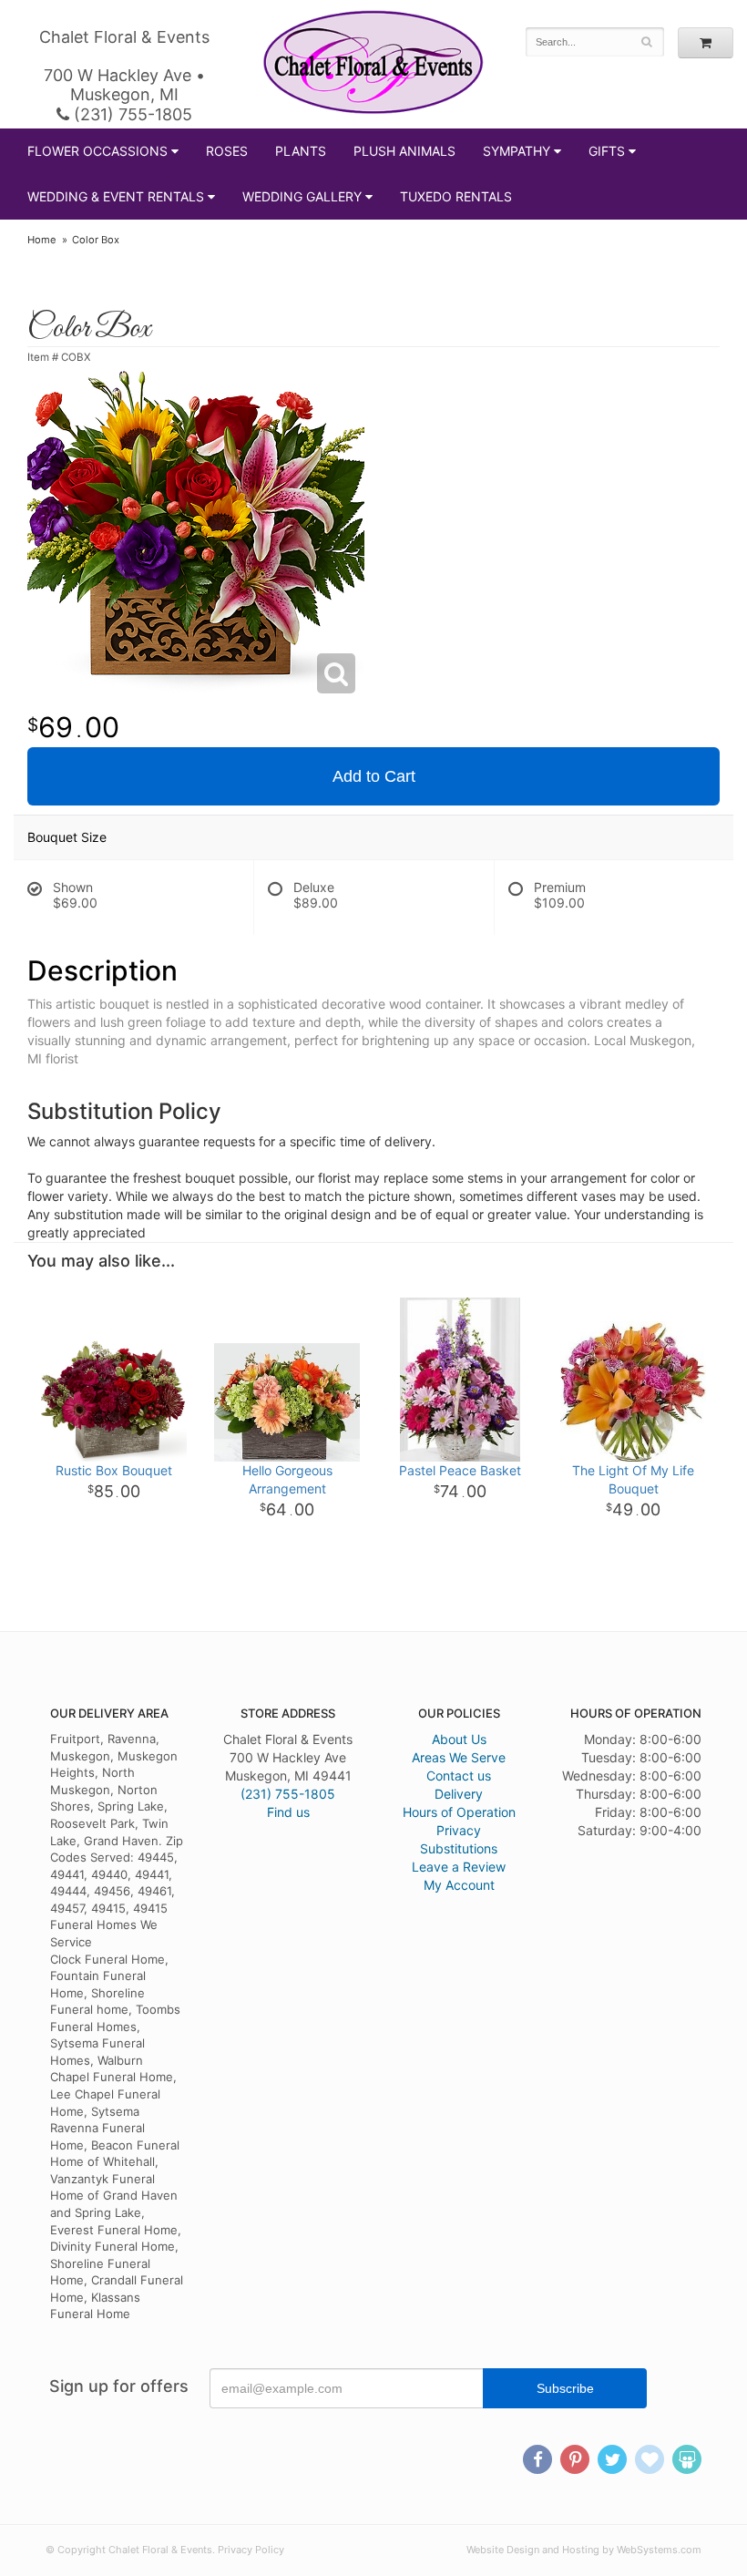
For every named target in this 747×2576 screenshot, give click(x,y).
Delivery (459, 1794)
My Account (459, 1885)
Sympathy (517, 151)
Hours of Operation (459, 1812)
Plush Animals (404, 151)
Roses (227, 151)
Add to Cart (374, 776)
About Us (459, 1739)
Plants (301, 151)
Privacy (459, 1830)
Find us (288, 1812)
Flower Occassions (97, 151)
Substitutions (459, 1848)
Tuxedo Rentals (456, 196)
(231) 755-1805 (131, 114)
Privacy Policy (251, 2550)
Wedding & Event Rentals (116, 196)
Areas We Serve (459, 1757)
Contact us (459, 1775)
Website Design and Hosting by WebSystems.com (584, 2550)
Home (42, 240)
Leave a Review (459, 1867)
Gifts (607, 151)
